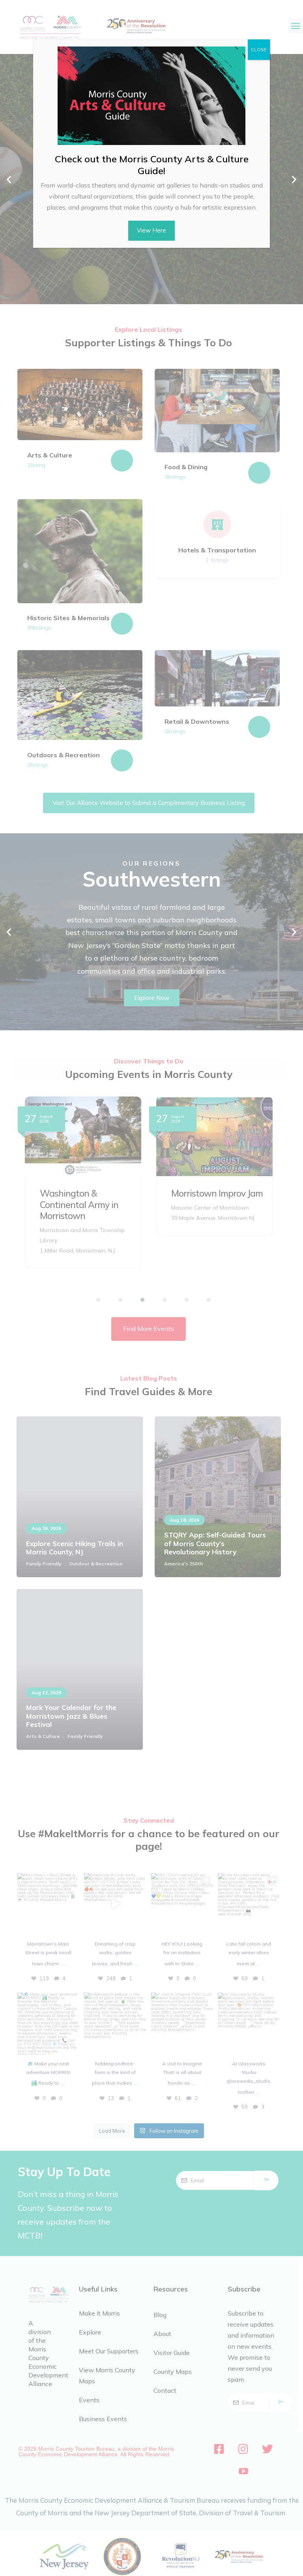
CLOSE (259, 49)
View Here (151, 230)
